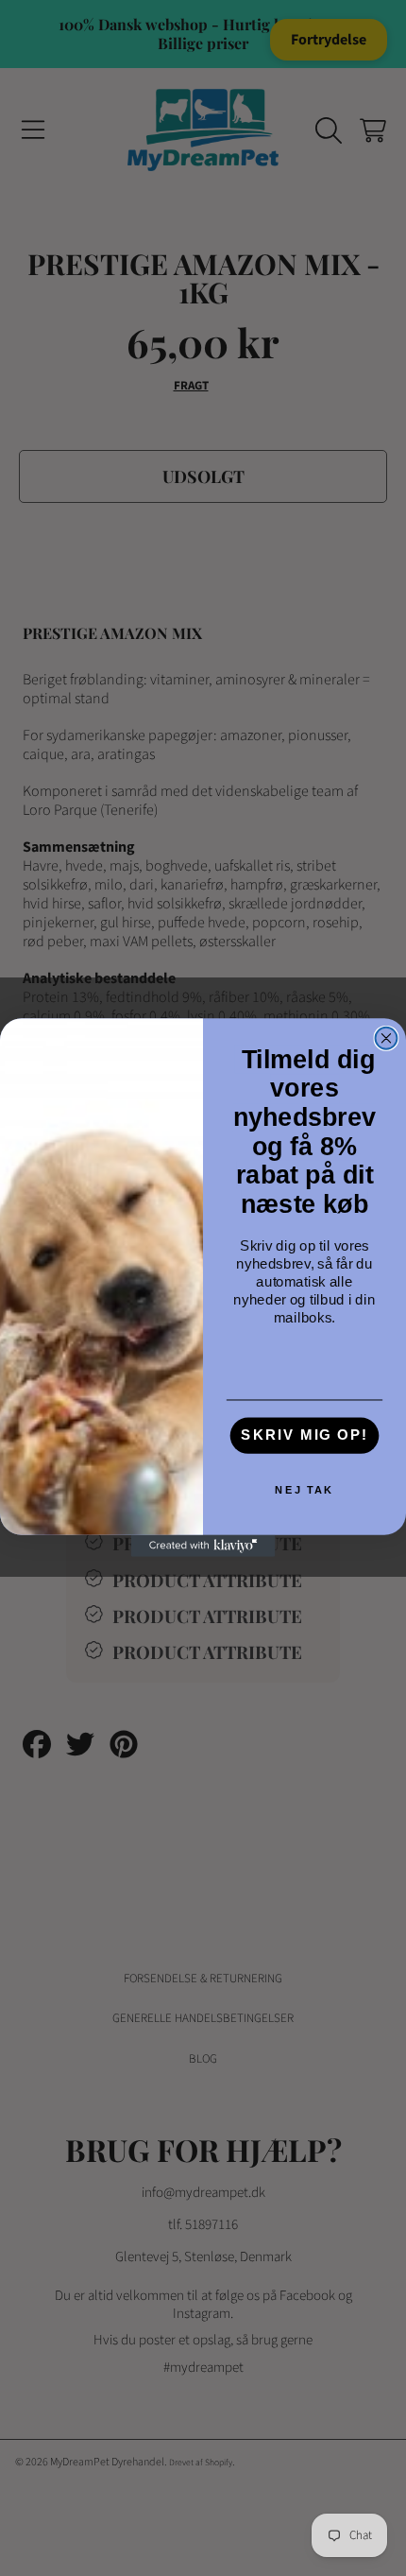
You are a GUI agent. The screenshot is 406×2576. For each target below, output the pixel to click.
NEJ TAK (304, 1490)
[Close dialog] (387, 1038)
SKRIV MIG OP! (304, 1436)
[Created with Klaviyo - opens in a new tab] (203, 1547)
